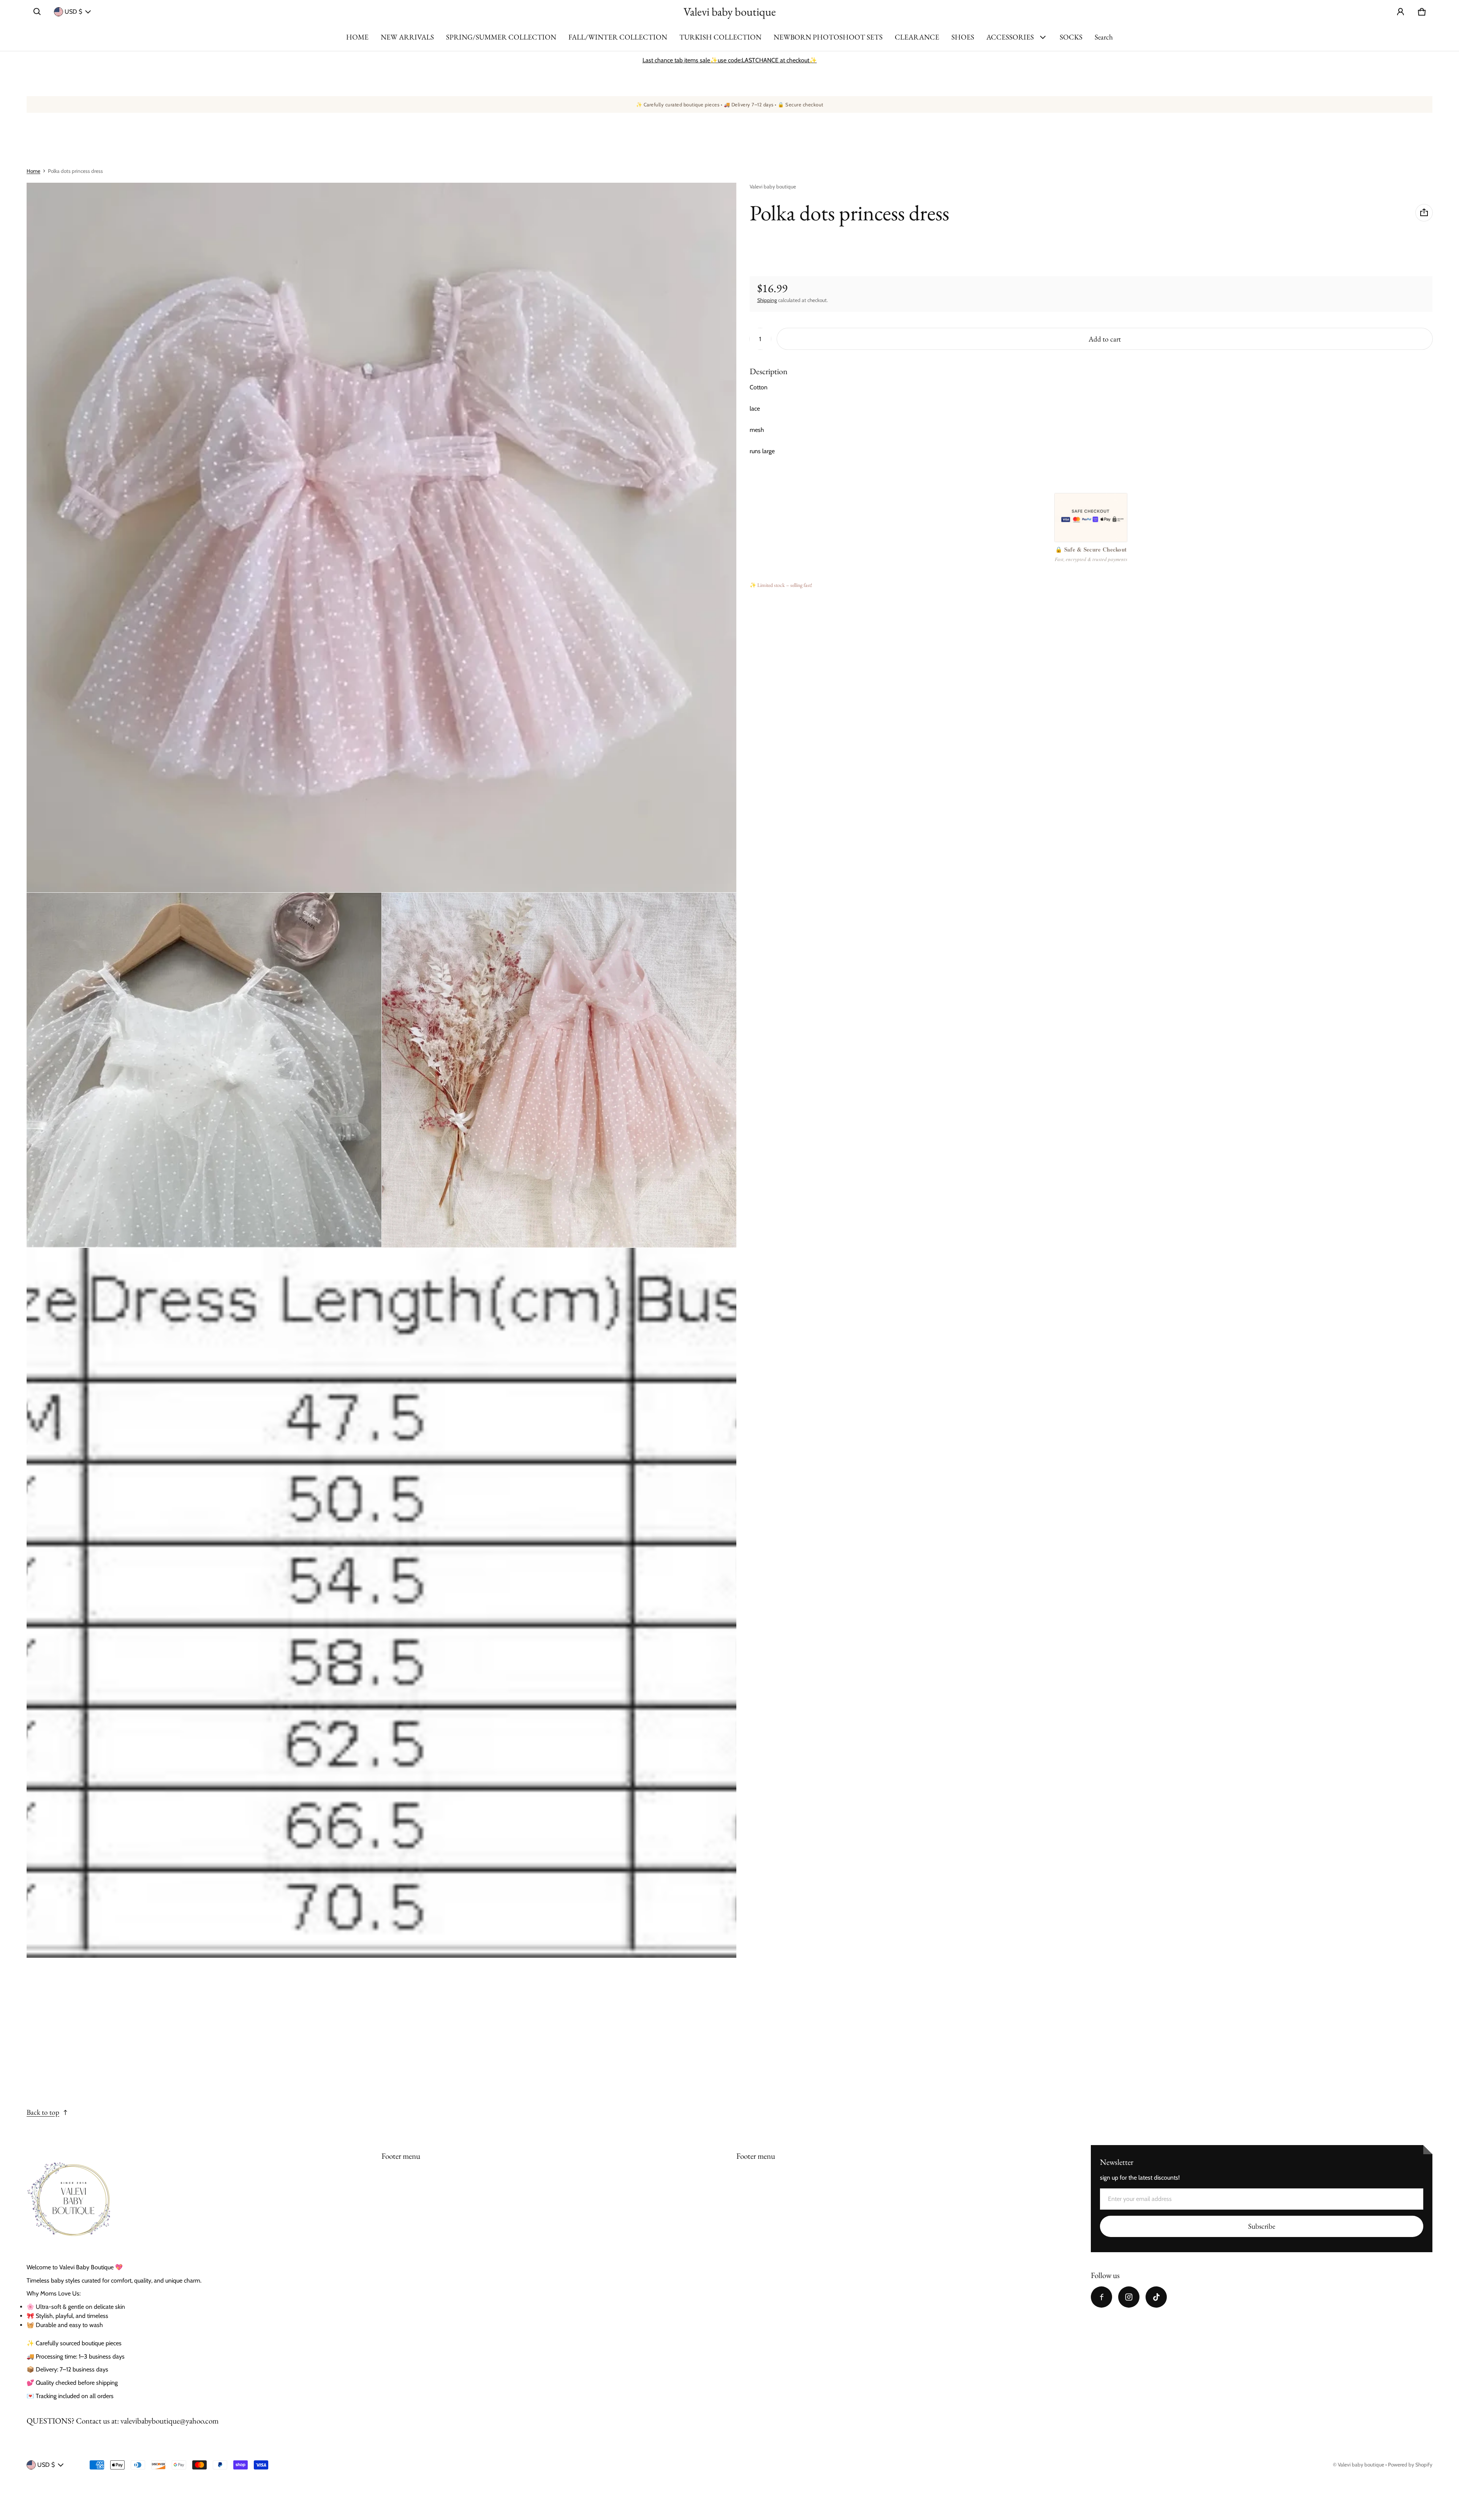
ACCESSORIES (1010, 37)
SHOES (963, 37)
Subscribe (1262, 2226)
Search (1104, 37)
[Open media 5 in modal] (382, 1603)
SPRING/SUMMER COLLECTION (501, 37)
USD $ (73, 12)
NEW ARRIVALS (407, 37)
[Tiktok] (1156, 2297)
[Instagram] (1129, 2297)
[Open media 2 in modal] (382, 538)
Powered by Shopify (1410, 2465)
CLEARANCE (917, 37)
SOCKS (1071, 37)
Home (33, 171)
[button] (37, 12)
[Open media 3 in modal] (204, 1070)
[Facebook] (1101, 2297)
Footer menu (401, 2156)
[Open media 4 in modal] (559, 1070)
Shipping (767, 300)
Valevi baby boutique (1361, 2465)
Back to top (43, 2112)
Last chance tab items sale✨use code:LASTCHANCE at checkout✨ (730, 60)
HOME (357, 37)
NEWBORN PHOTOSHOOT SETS (828, 37)
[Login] (1400, 12)
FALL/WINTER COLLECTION (618, 37)
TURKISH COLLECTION (720, 37)
